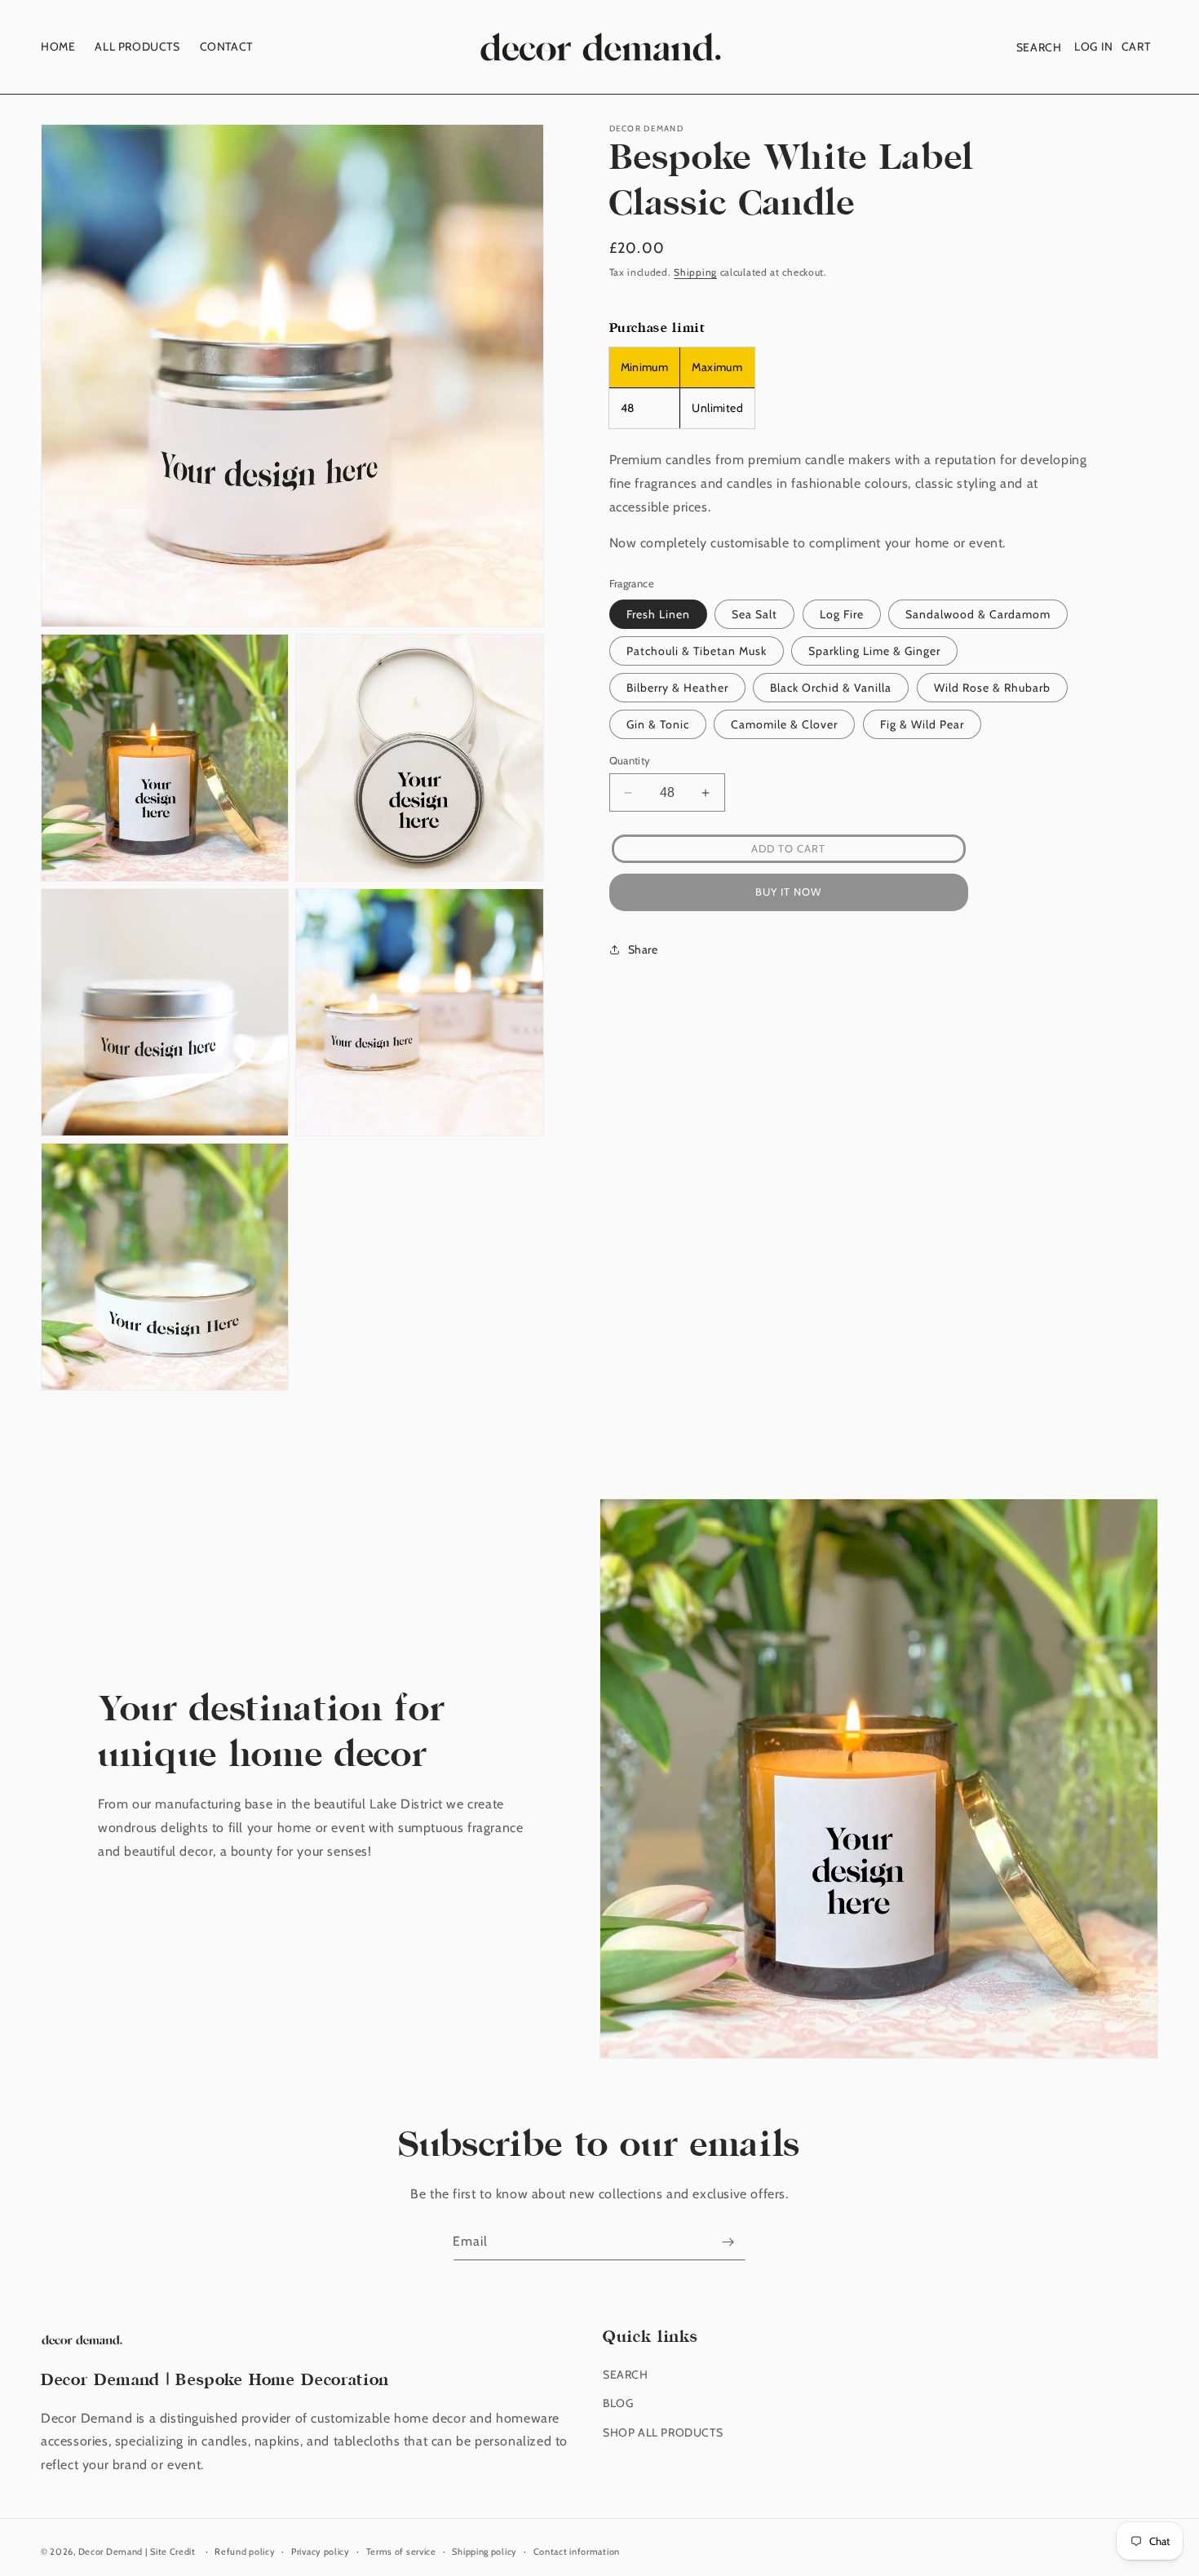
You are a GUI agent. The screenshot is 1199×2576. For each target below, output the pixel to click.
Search (626, 2375)
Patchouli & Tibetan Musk (697, 651)
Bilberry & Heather (677, 688)
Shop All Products (663, 2432)
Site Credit (173, 2552)
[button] (1039, 47)
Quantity (630, 760)
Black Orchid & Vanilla (831, 688)
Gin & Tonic (658, 724)
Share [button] (643, 949)
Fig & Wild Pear (922, 724)
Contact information (577, 2552)
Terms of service (401, 2552)
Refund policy (245, 2552)
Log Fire (842, 614)
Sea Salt (754, 614)
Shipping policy (484, 2552)
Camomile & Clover (784, 724)
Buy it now (788, 892)
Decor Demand (111, 2552)
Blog (618, 2403)
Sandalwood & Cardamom (978, 614)
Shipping (695, 272)
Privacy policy (321, 2552)
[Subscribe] (728, 2242)
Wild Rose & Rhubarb (992, 688)
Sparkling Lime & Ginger (874, 651)
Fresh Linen (658, 614)
